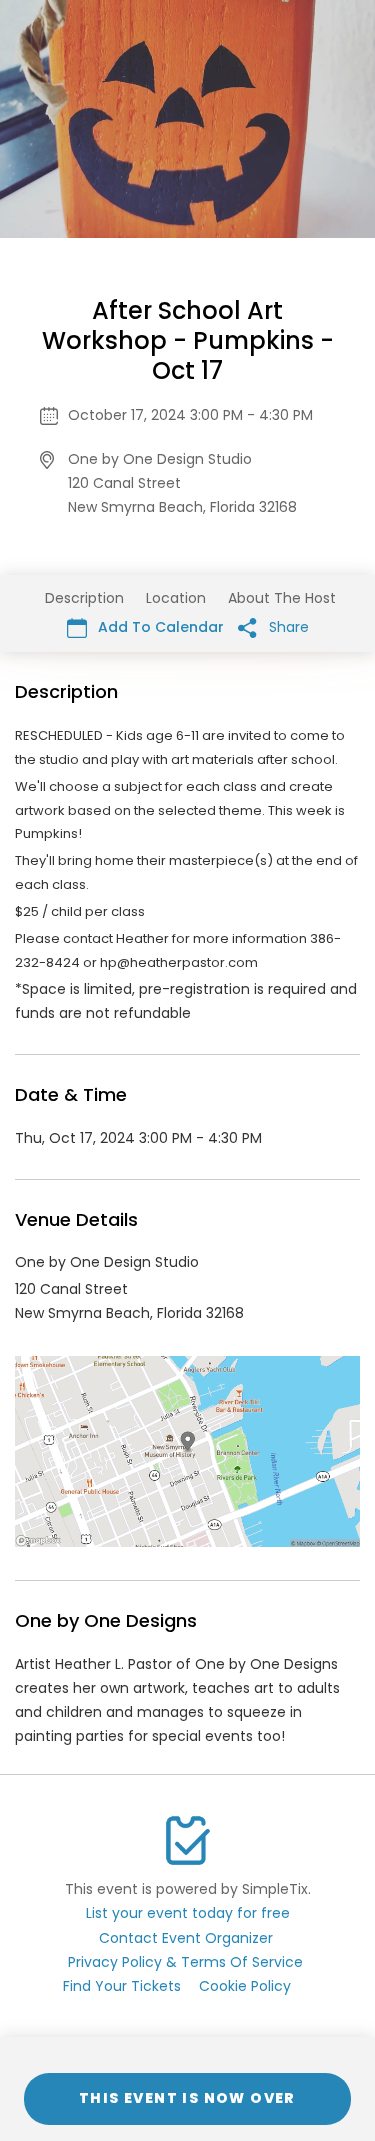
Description (84, 598)
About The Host (282, 598)
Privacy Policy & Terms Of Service (185, 1962)
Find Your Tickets (122, 1986)
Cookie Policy (245, 1986)
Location (176, 598)
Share (287, 627)
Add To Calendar (159, 627)
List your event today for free (188, 1913)
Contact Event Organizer (186, 1938)
